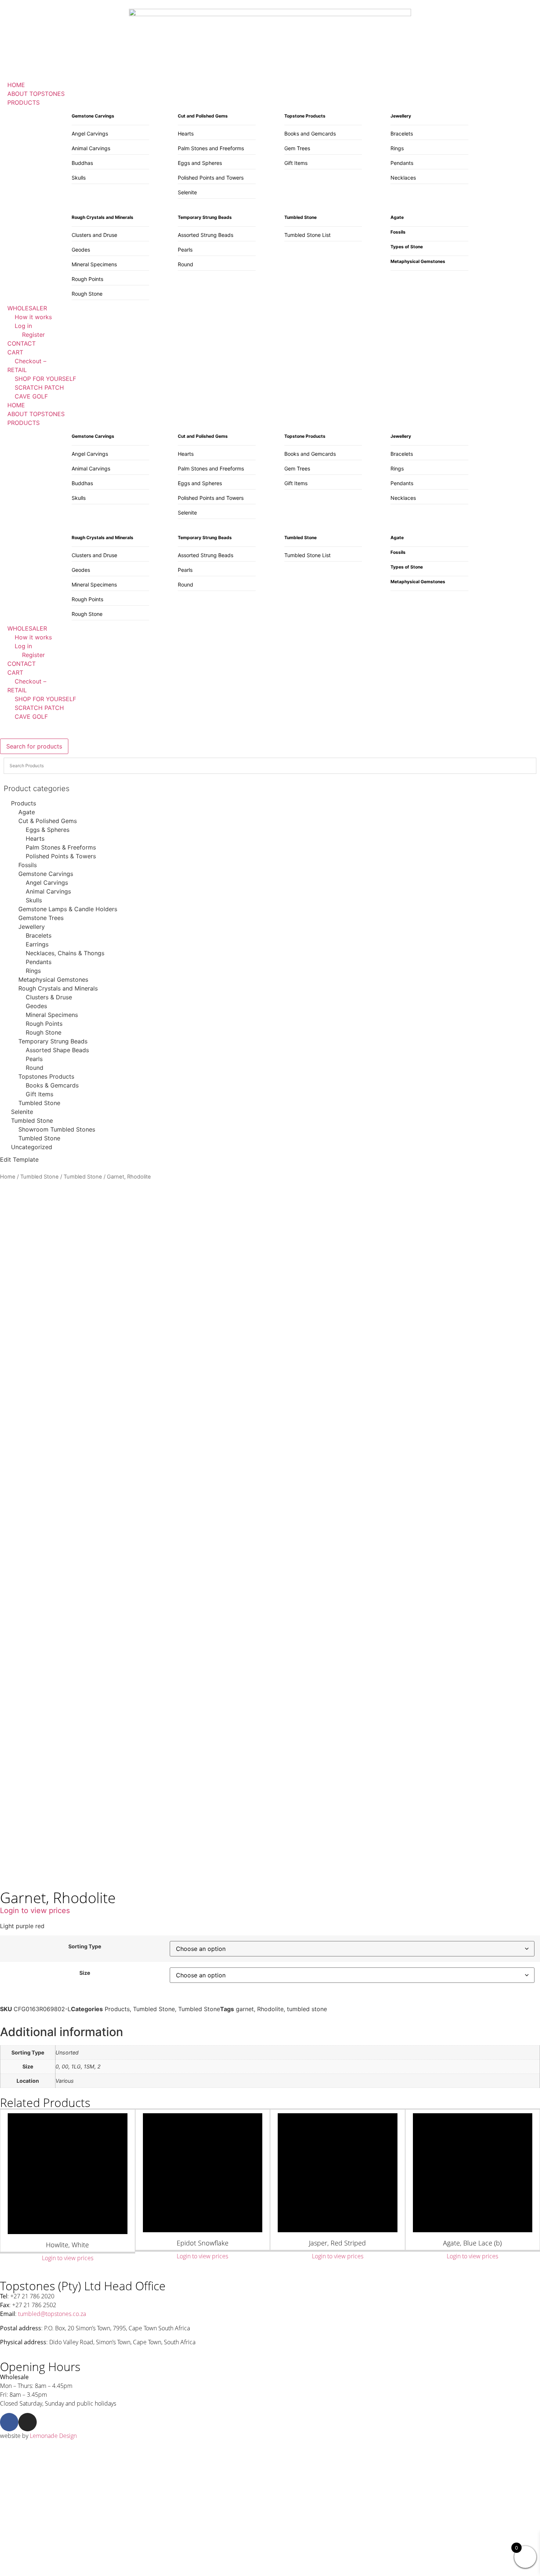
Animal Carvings (91, 148)
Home (8, 1177)
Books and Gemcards (310, 134)
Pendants (402, 163)
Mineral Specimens (94, 264)
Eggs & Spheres (48, 830)
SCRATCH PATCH (39, 708)
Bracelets (402, 134)
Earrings (37, 944)
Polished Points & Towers (61, 856)
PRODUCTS (24, 423)
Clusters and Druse (94, 235)
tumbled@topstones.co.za (52, 2314)
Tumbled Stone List (307, 235)
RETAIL (17, 690)
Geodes (81, 250)
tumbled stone (307, 2009)
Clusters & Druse (49, 997)
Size (85, 1973)
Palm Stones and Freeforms (211, 148)
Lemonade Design (53, 2436)
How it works (33, 637)
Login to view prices (35, 1911)
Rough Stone (87, 294)
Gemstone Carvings (46, 874)
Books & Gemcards (52, 1085)
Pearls (185, 250)
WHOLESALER (27, 628)
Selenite (187, 192)
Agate (27, 812)
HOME (16, 405)
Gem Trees (297, 148)
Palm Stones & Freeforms (61, 847)
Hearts (186, 134)
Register (33, 655)
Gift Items (296, 163)
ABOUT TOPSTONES (36, 414)
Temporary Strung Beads (53, 1041)
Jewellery (32, 927)
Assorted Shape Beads (57, 1050)
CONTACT (21, 664)
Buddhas (82, 163)
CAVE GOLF (31, 717)
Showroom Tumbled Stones (57, 1129)
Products (24, 803)
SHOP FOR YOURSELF (45, 699)
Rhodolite (270, 2009)
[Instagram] (28, 2422)
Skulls (79, 178)
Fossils (28, 865)
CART (15, 672)
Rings (397, 148)
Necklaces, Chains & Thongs (65, 953)
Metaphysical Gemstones (53, 979)
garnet (245, 2009)
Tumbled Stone (39, 1103)
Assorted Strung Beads (206, 235)
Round (186, 264)
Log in (23, 646)
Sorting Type (85, 1947)
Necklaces (403, 178)
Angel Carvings (90, 134)
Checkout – (30, 681)
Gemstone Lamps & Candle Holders (68, 909)
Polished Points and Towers (211, 178)
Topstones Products (46, 1076)
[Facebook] (9, 2422)
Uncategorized (32, 1147)
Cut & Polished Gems (48, 821)
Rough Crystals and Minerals (58, 988)
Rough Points (87, 279)
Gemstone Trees (41, 918)
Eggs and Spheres (200, 163)
